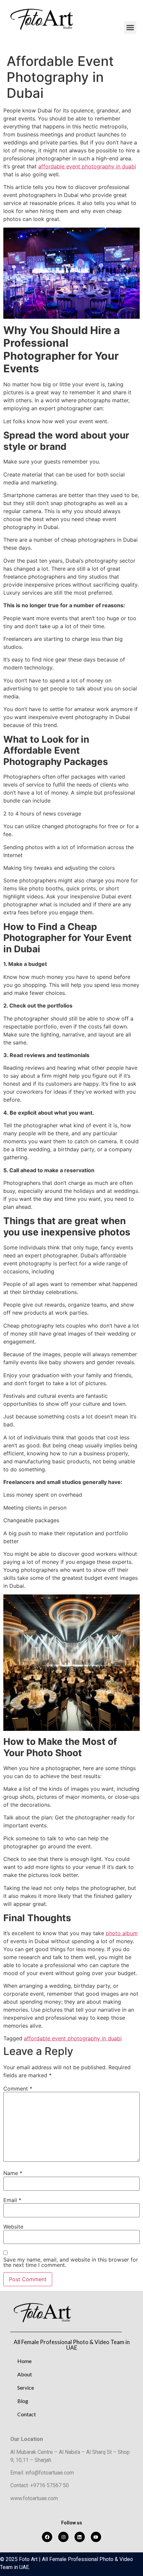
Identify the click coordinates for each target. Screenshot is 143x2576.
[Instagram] (63, 2537)
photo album (122, 1933)
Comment (18, 2089)
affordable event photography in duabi (87, 166)
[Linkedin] (80, 2537)
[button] (130, 28)
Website (13, 2227)
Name (13, 2173)
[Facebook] (47, 2537)
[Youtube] (96, 2537)
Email (12, 2200)
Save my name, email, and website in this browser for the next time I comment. (71, 2262)
